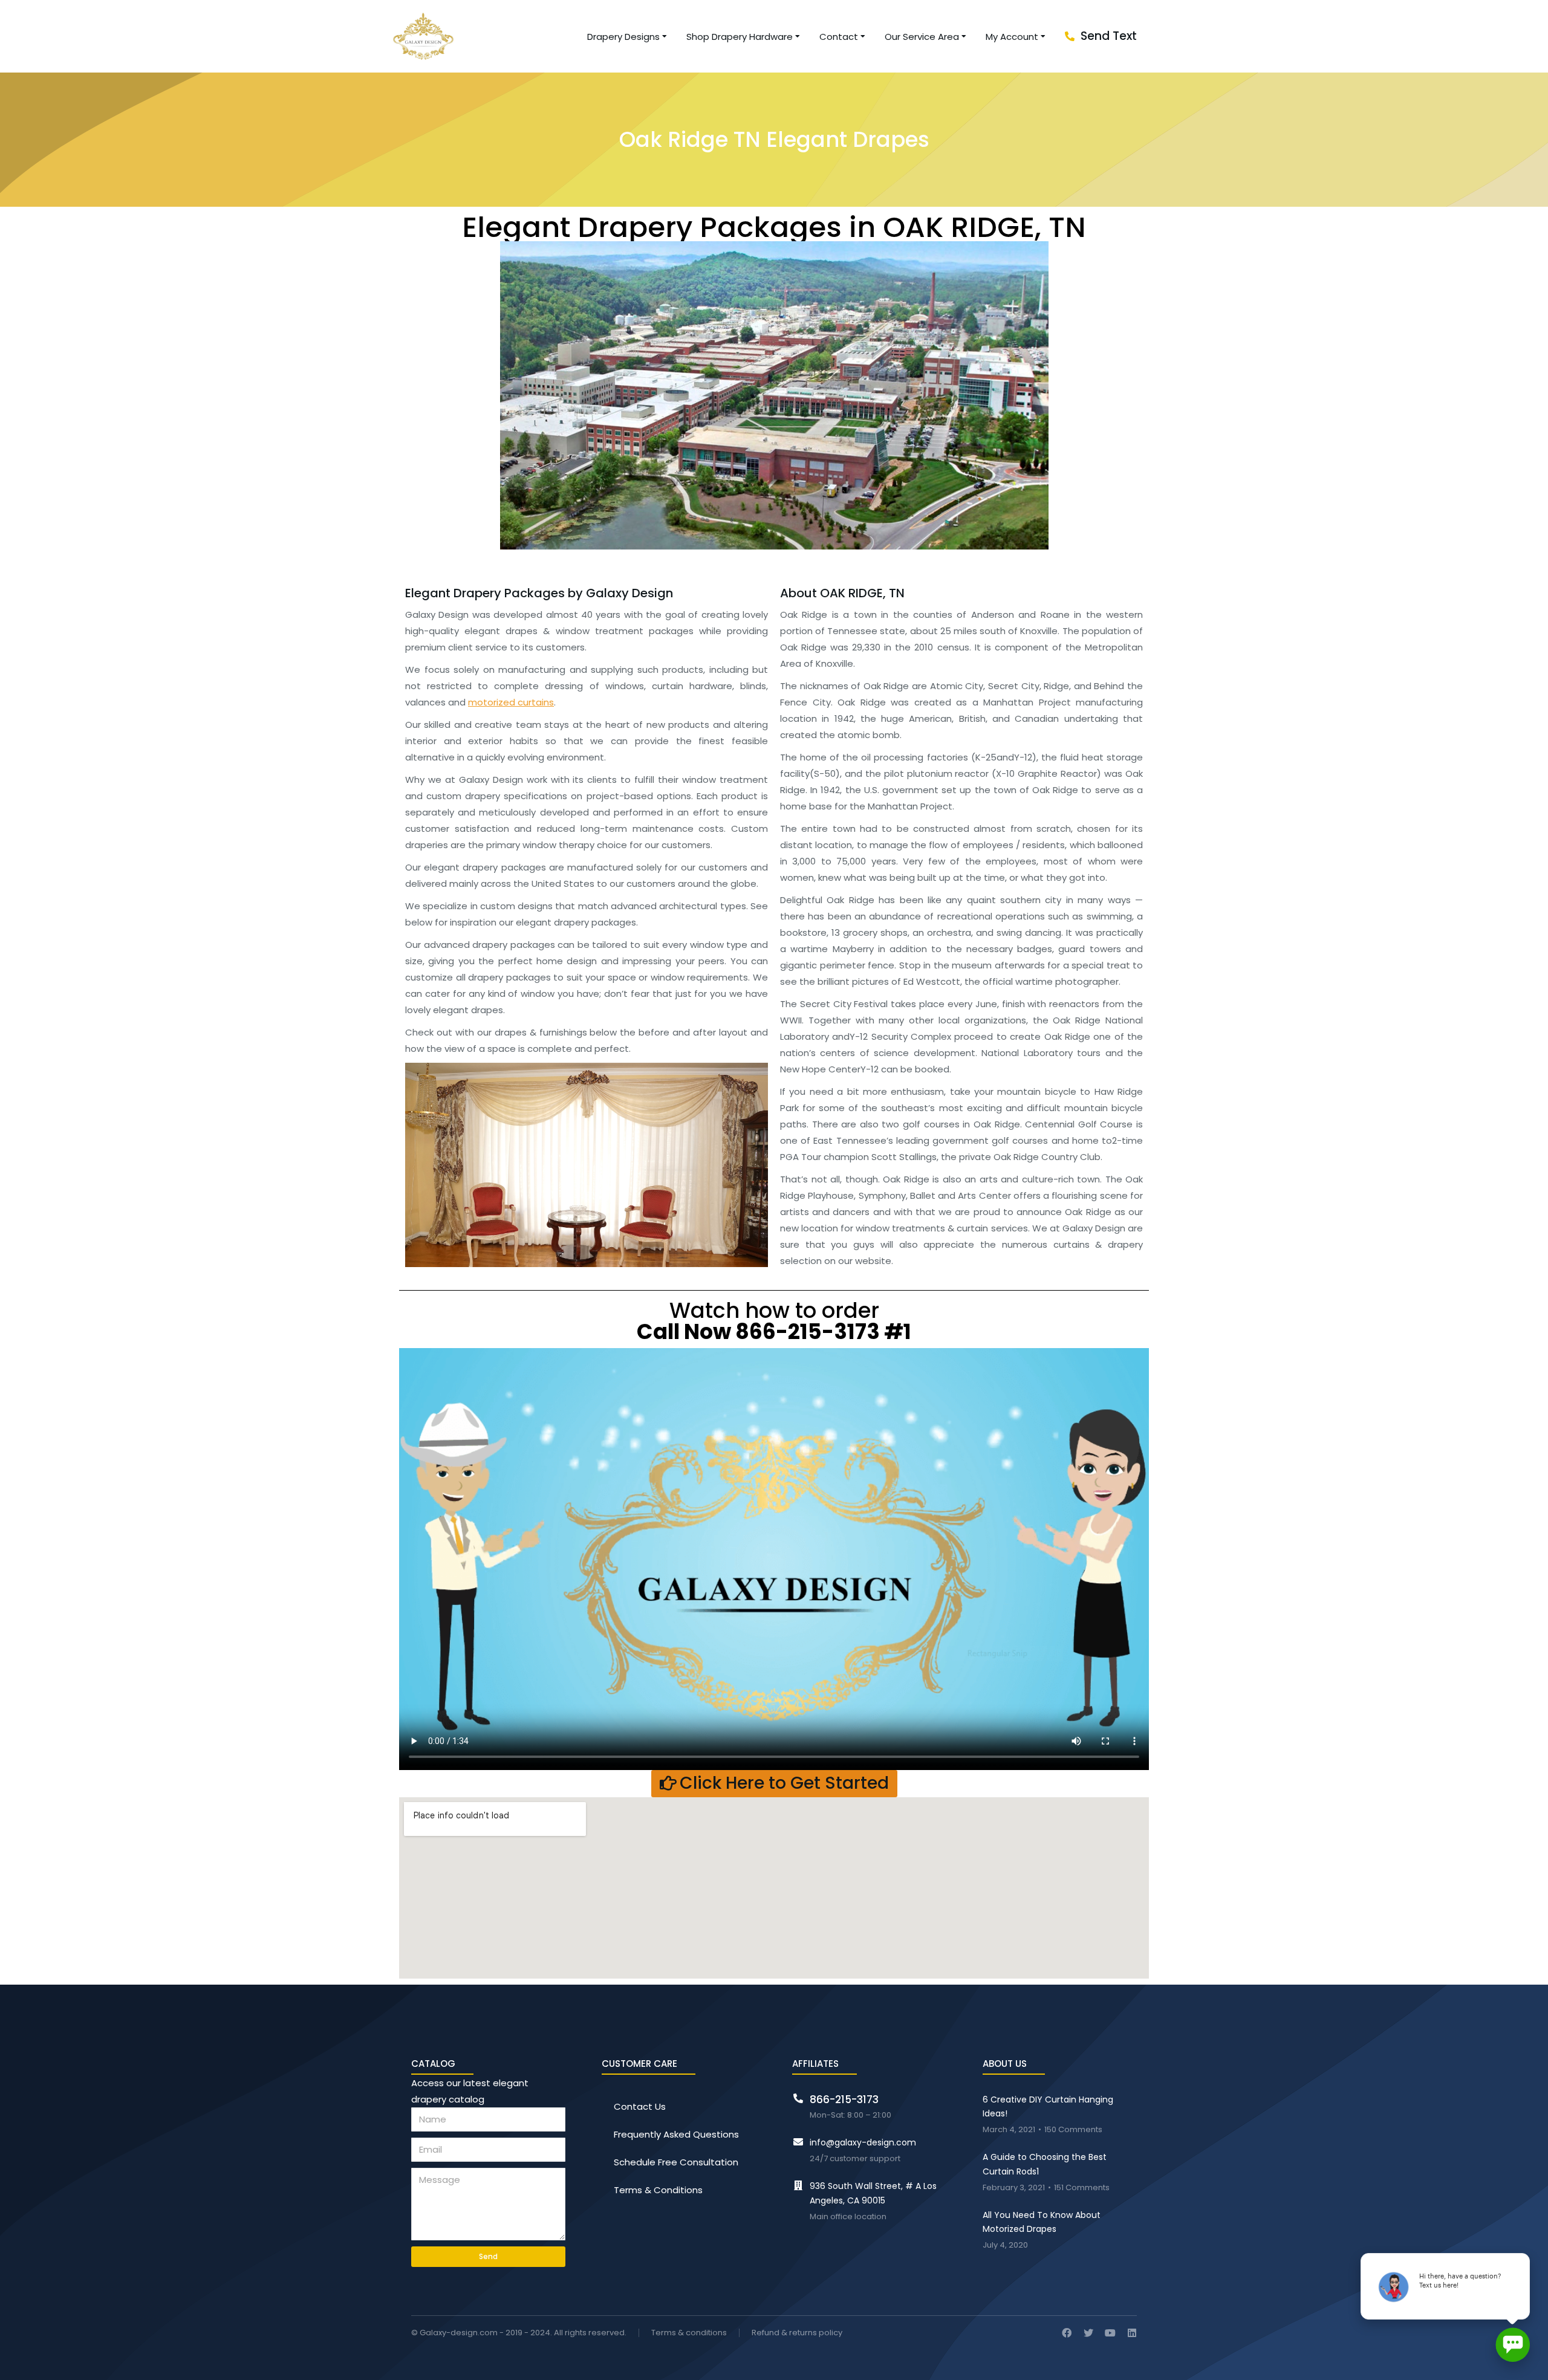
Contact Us (640, 2106)
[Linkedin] (1132, 2333)
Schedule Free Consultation (676, 2162)
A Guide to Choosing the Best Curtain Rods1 (1045, 2164)
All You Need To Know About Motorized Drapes (1042, 2222)
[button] (774, 1784)
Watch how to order (774, 1319)
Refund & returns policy (797, 2333)
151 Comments (1082, 2188)
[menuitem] (628, 37)
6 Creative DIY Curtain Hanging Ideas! (1048, 2107)
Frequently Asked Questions (676, 2134)
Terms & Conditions (658, 2190)
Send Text (1109, 36)
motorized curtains (511, 702)
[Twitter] (1088, 2333)
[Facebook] (1067, 2333)
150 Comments (1073, 2130)
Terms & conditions (689, 2333)
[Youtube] (1110, 2333)
